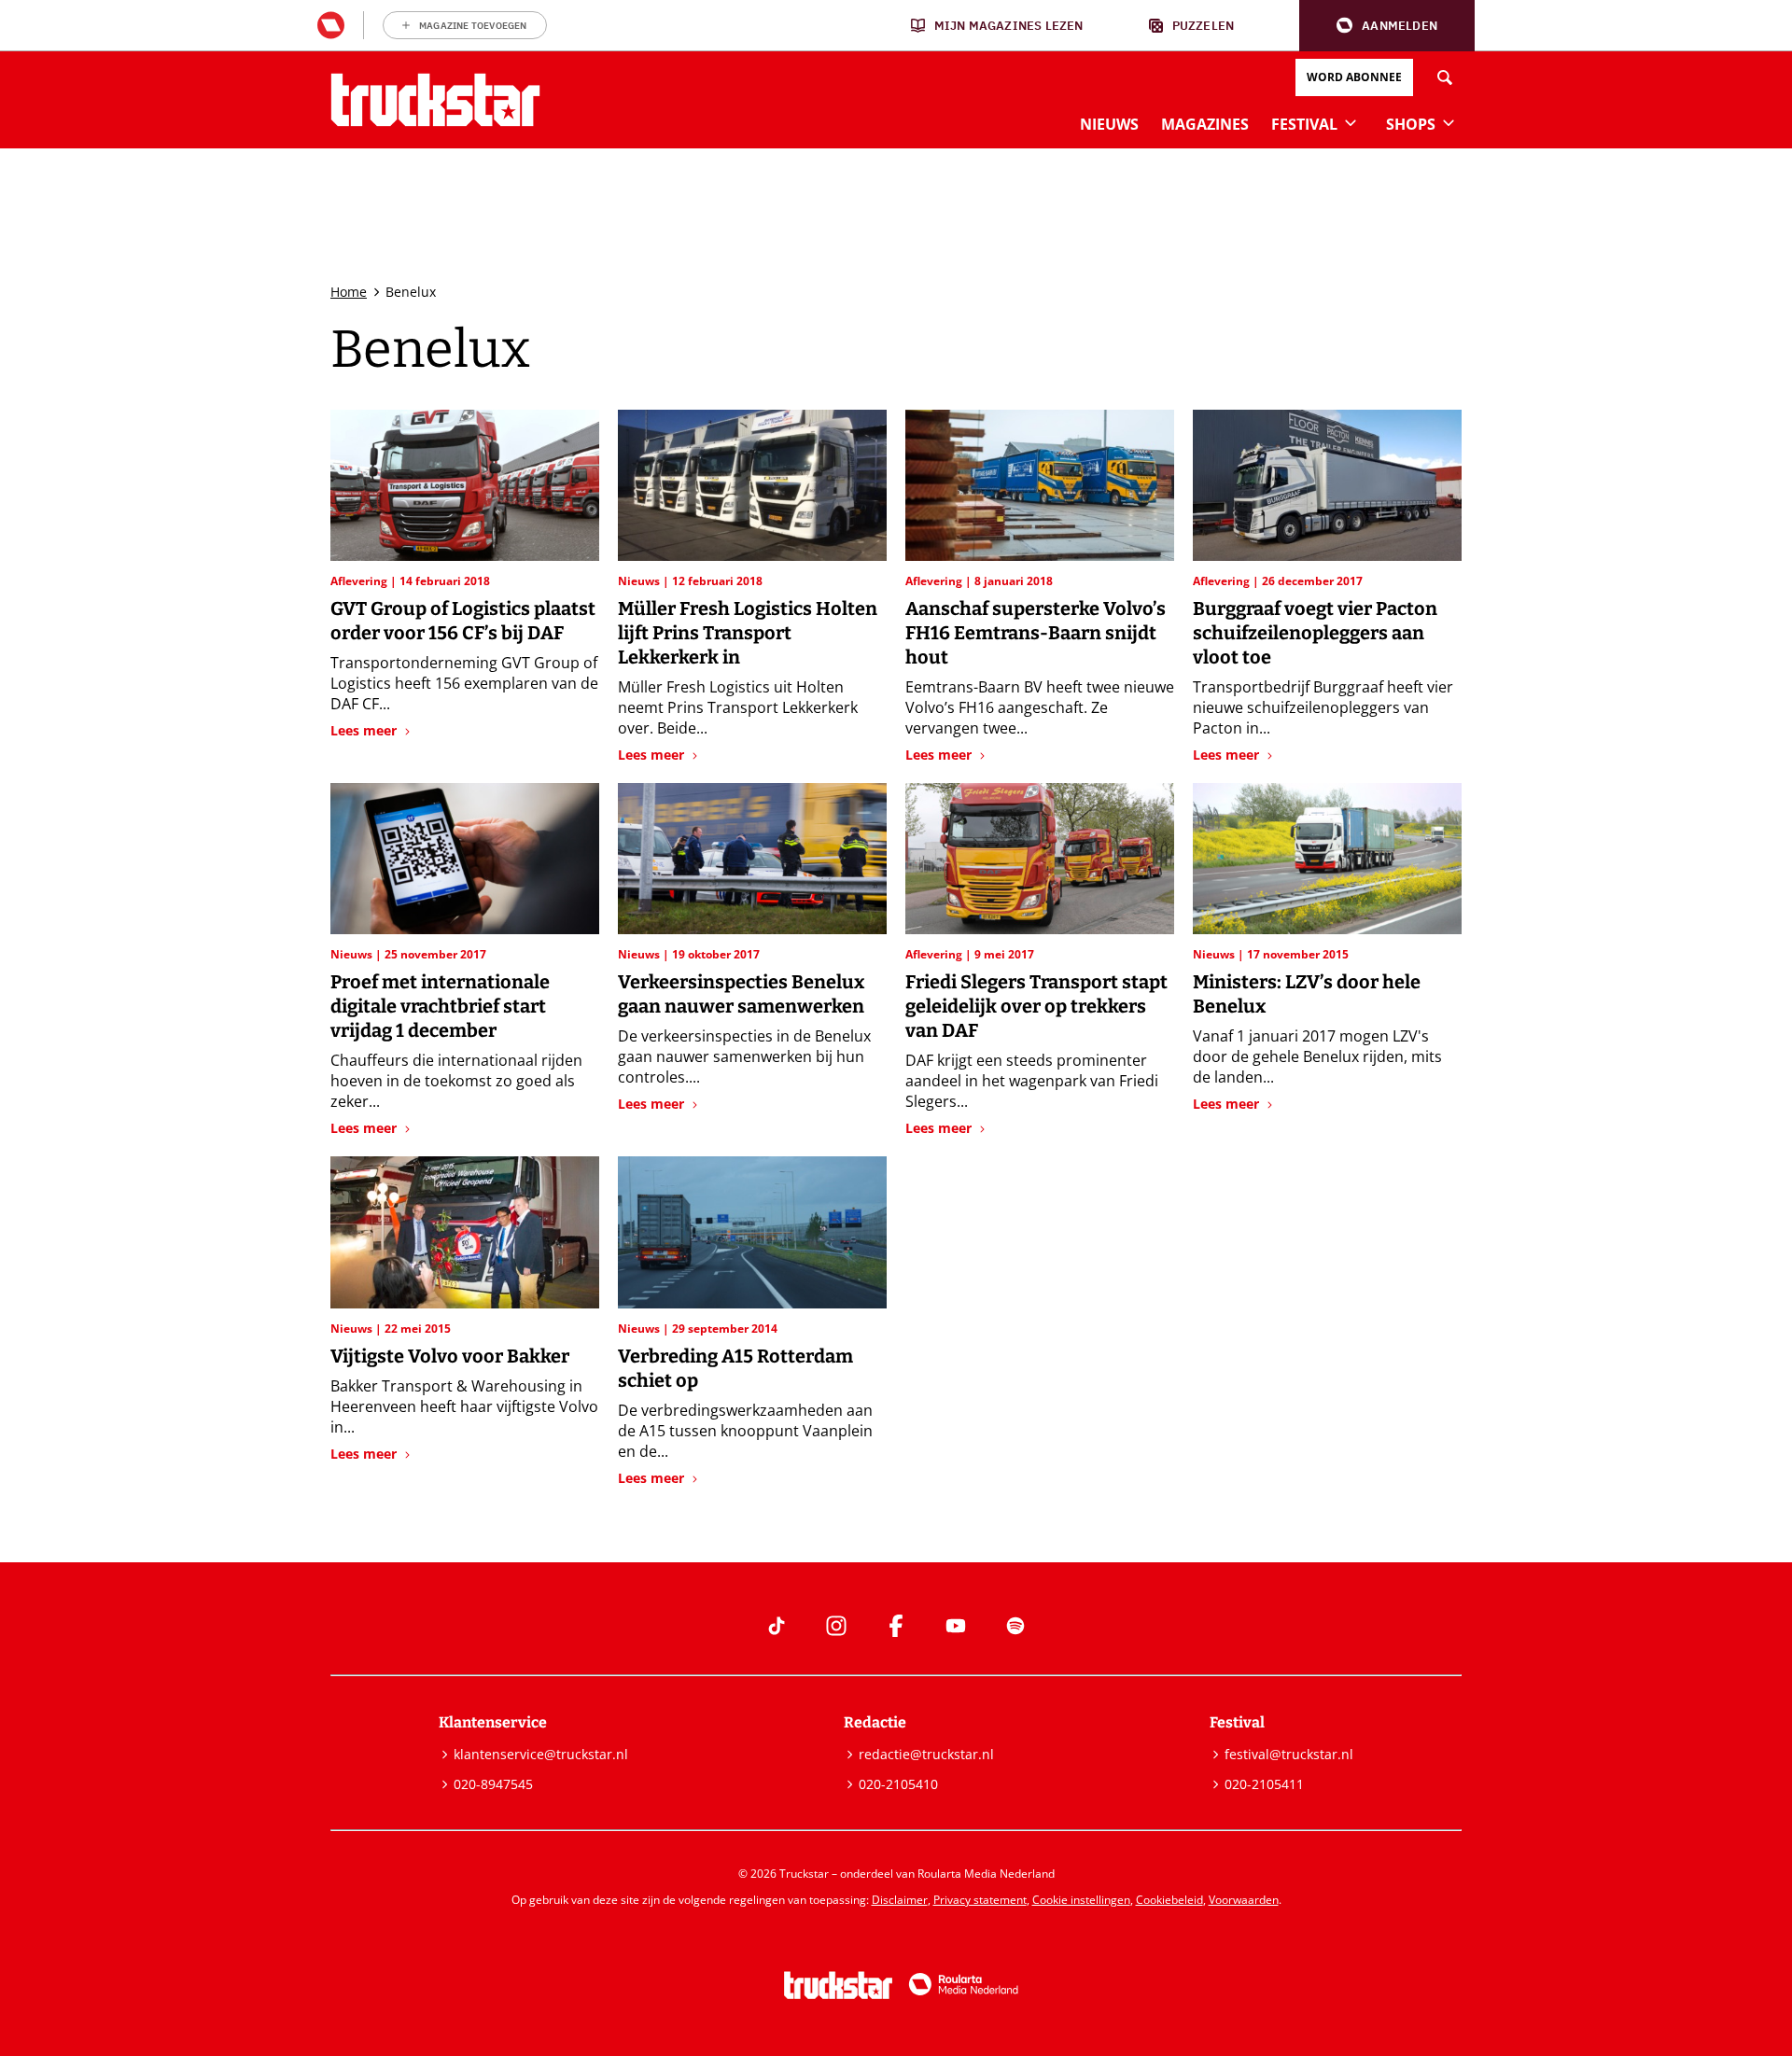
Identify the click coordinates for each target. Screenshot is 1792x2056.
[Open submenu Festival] (1351, 122)
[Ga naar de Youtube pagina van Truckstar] (956, 1626)
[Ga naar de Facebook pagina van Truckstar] (896, 1626)
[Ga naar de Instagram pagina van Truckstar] (836, 1626)
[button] (1387, 26)
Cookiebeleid (1169, 1900)
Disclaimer (900, 1900)
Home (349, 292)
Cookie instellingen (1081, 1900)
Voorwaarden (1244, 1900)
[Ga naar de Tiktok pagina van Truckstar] (777, 1626)
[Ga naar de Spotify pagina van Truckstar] (1015, 1626)
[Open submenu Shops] (1449, 122)
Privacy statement (980, 1900)
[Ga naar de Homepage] (435, 100)
